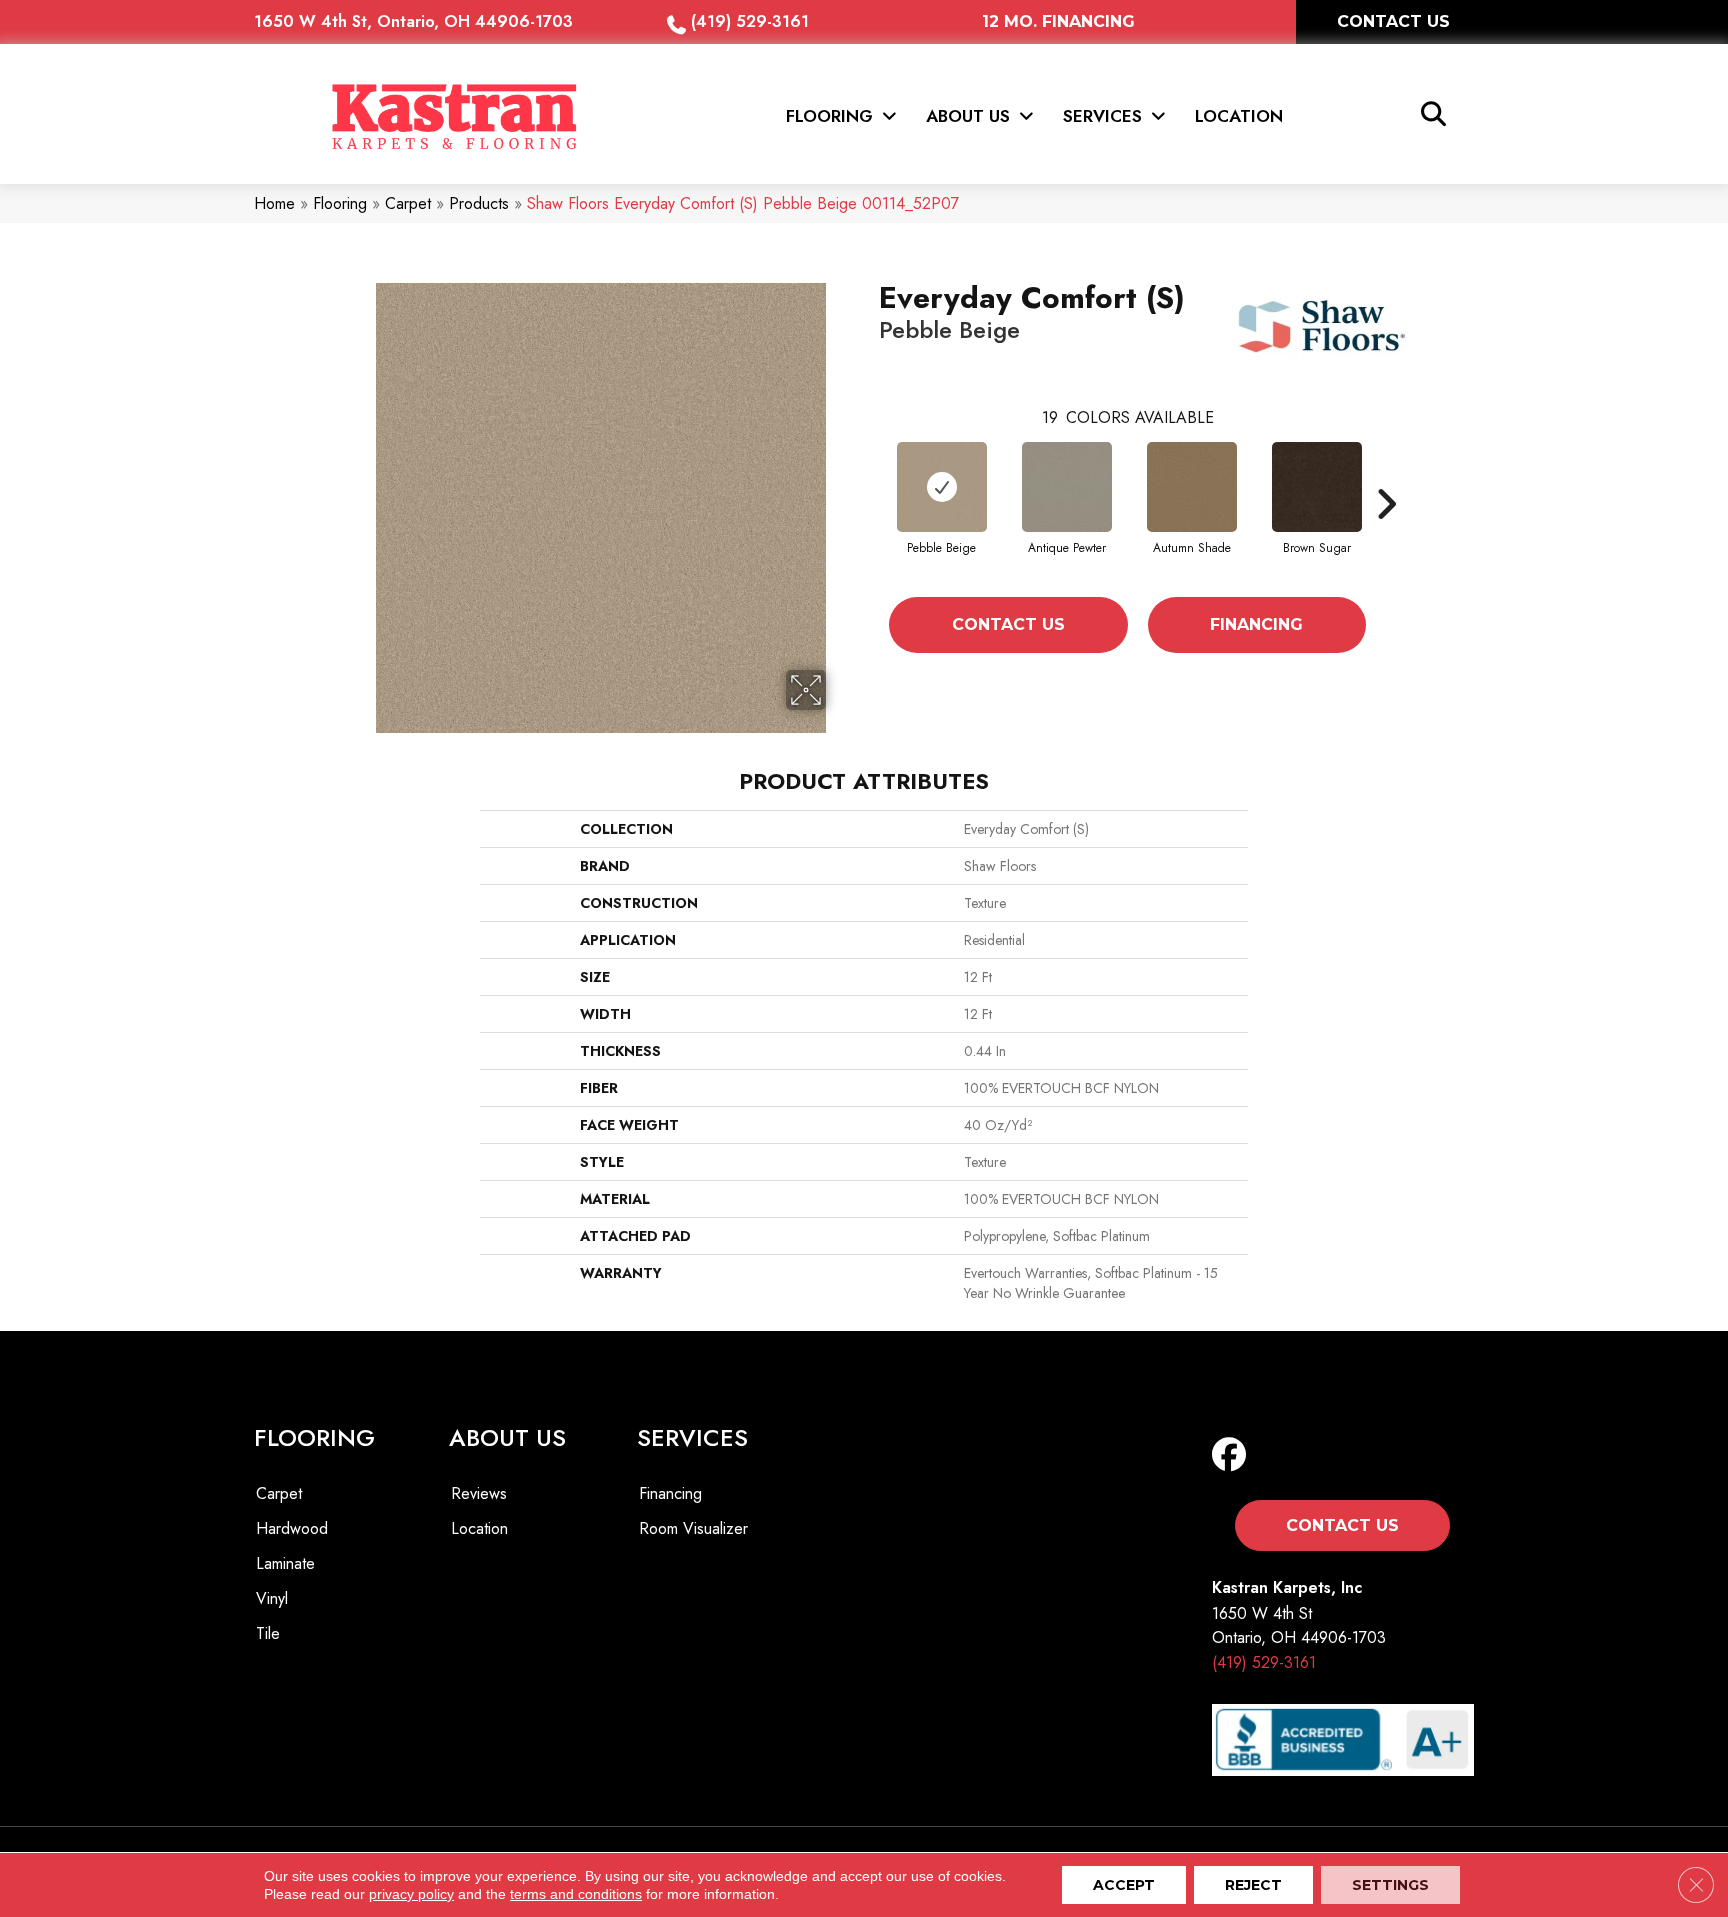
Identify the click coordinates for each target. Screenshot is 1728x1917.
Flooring (340, 203)
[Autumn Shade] (1192, 487)
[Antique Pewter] (1067, 487)
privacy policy (411, 1894)
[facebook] (1233, 1455)
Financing (1256, 624)
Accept (1124, 1885)
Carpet (408, 203)
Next (1386, 504)
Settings (1390, 1885)
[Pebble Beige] (942, 487)
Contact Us (1008, 624)
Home (274, 203)
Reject (1253, 1885)
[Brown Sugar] (1317, 487)
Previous (869, 504)
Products (479, 203)
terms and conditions (576, 1894)
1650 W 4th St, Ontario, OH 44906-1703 (413, 21)
